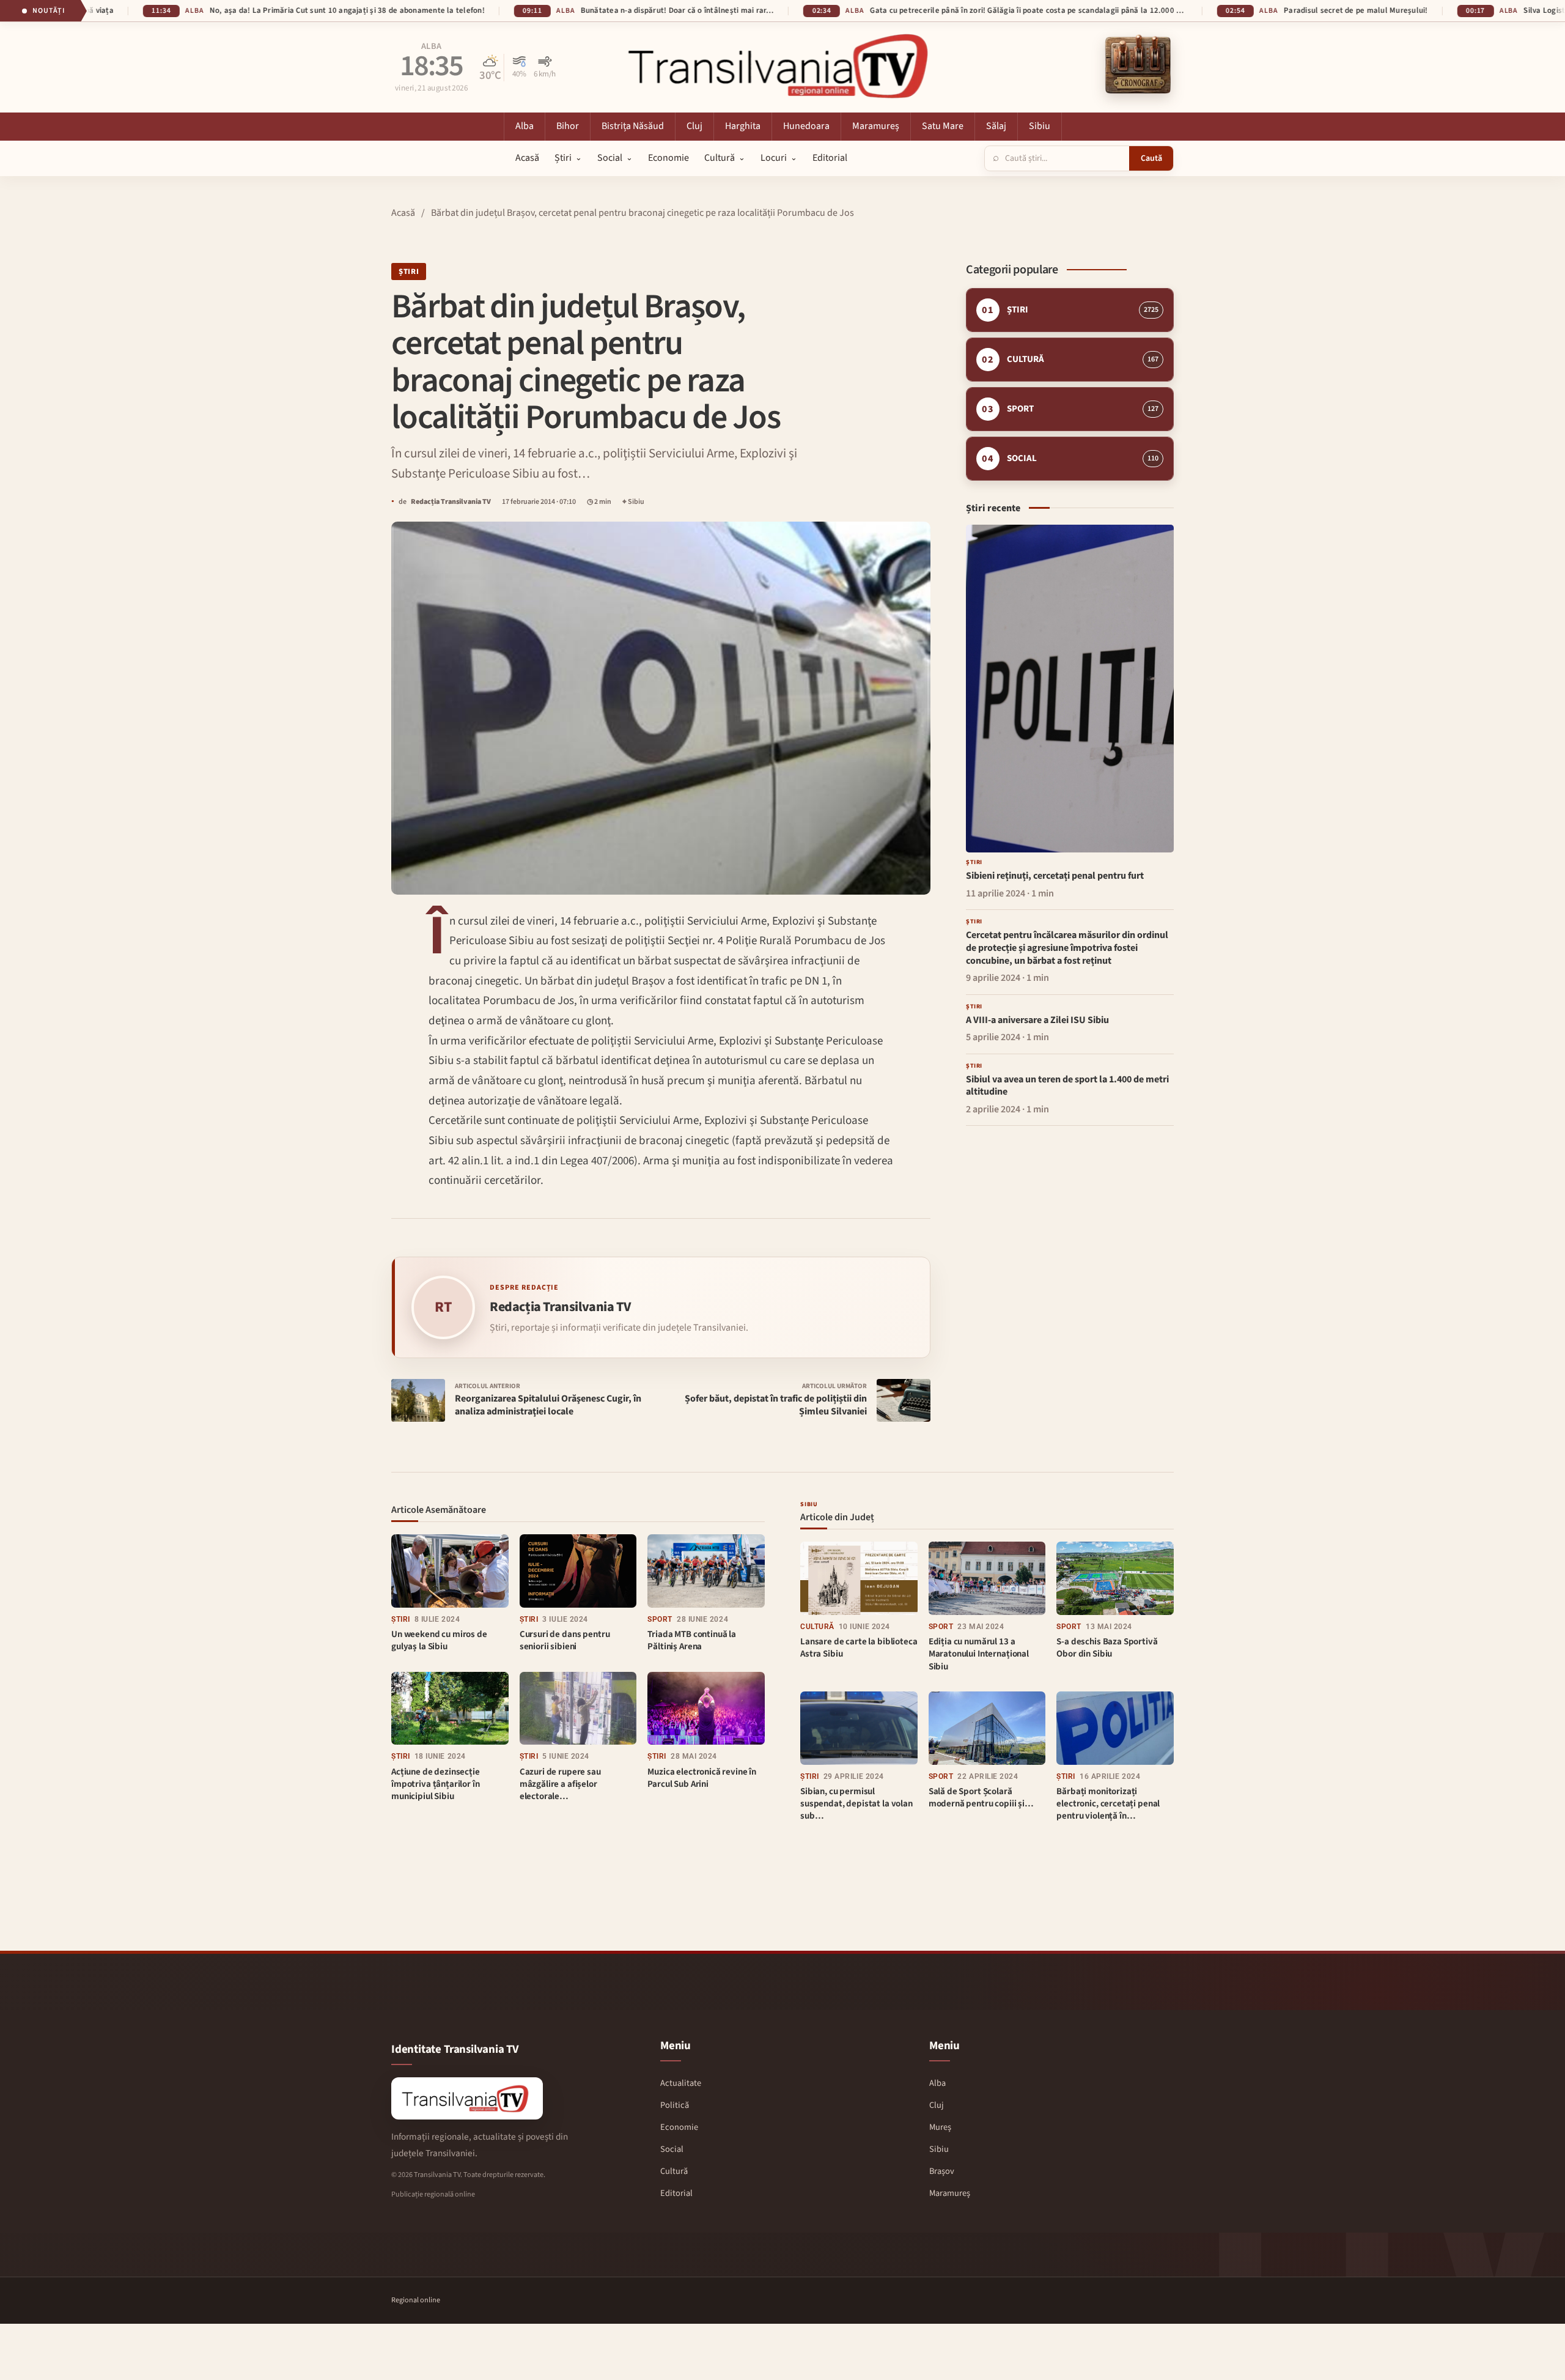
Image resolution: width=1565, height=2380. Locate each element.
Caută (1151, 158)
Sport (660, 1619)
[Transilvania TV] (467, 2098)
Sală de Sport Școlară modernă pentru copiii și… (981, 1798)
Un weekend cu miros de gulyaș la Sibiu (439, 1640)
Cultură (817, 1627)
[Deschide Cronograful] (1138, 65)
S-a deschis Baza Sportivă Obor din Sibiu (1107, 1648)
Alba (431, 47)
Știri (409, 272)
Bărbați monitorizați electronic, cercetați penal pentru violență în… (1108, 1804)
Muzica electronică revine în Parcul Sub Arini (702, 1778)
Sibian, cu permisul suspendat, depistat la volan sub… (856, 1804)
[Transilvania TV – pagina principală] (782, 65)
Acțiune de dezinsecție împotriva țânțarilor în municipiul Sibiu (436, 1784)
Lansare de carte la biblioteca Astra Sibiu (859, 1648)
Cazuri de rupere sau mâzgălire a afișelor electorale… (560, 1784)
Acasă (403, 213)
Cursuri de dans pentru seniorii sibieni (565, 1640)
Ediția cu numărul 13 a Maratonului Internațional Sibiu (979, 1654)
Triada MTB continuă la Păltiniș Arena (692, 1640)
